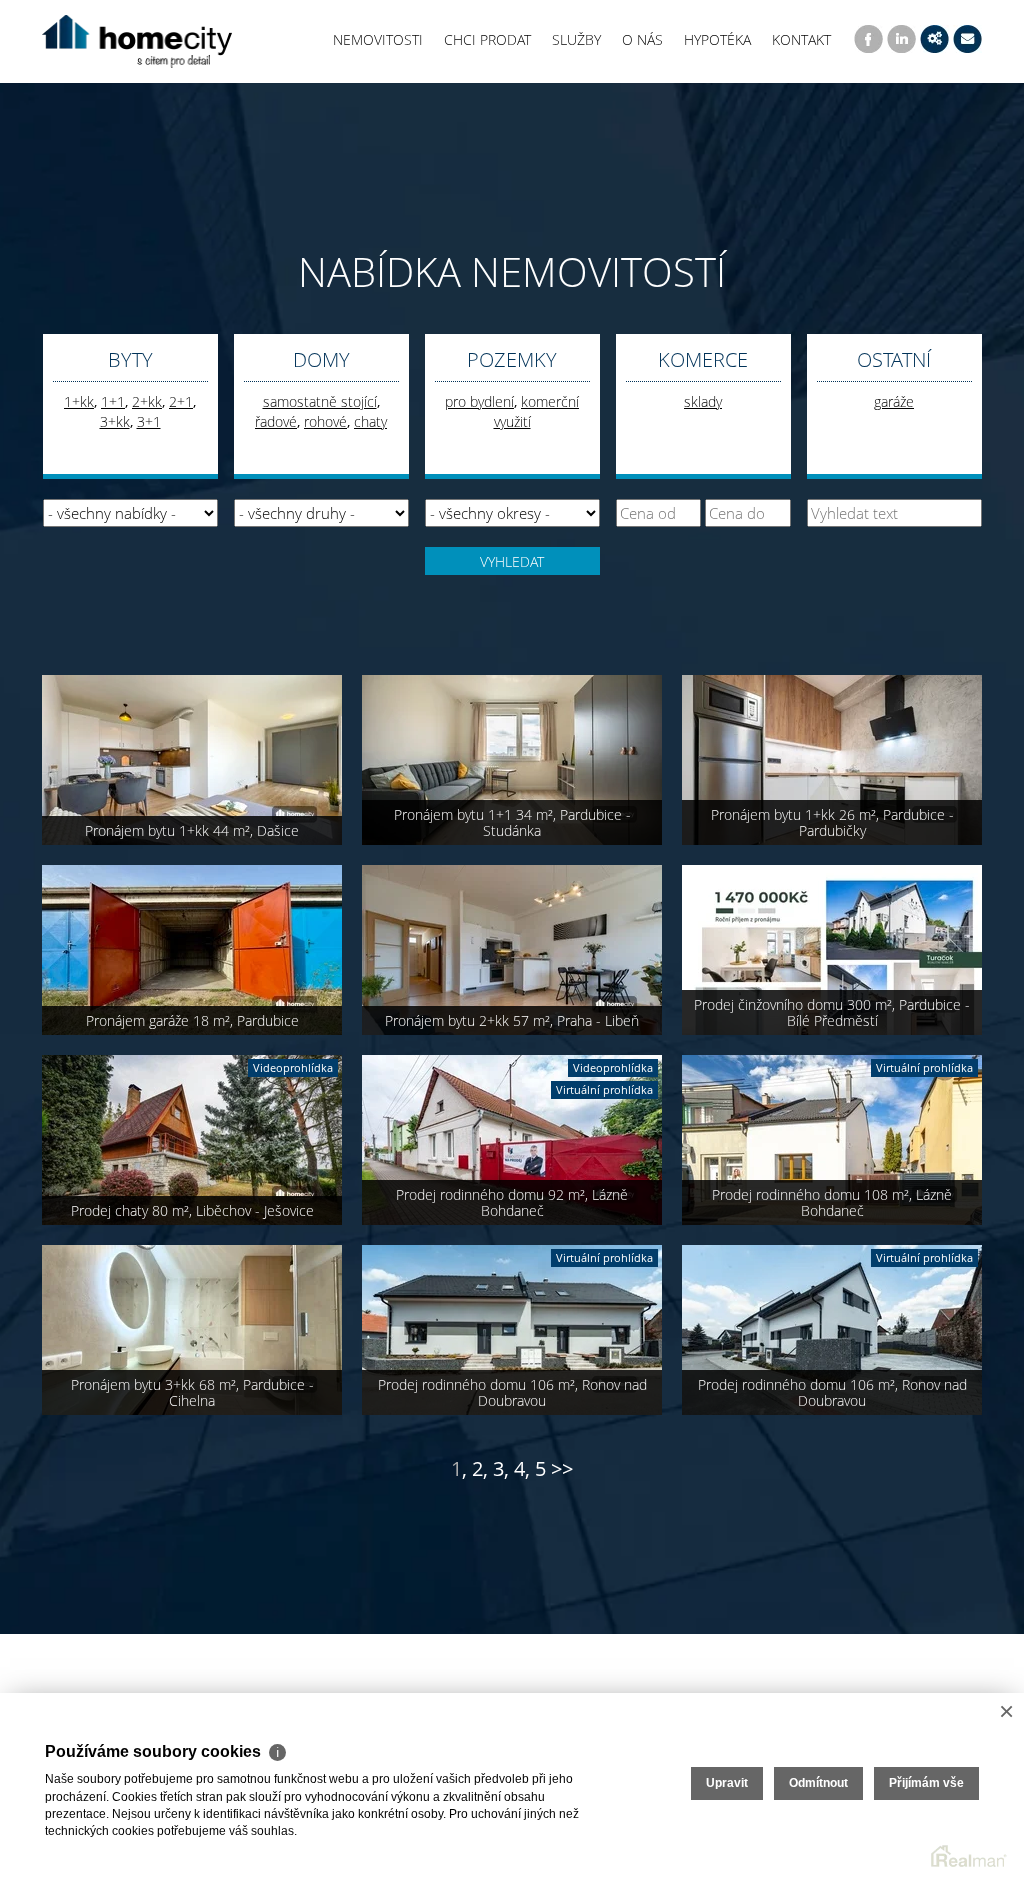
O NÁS (642, 39)
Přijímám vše (926, 1783)
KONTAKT (801, 39)
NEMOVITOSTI (378, 39)
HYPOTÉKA (717, 39)
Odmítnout (818, 1783)
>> (562, 1468)
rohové (325, 421)
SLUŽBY (576, 39)
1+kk (79, 401)
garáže (894, 401)
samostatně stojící (320, 401)
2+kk (147, 401)
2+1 (181, 401)
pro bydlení (479, 401)
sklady (703, 401)
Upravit (727, 1783)
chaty (370, 421)
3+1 (149, 421)
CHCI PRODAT (487, 39)
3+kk (115, 421)
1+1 (113, 401)
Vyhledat (512, 561)
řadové (276, 421)
